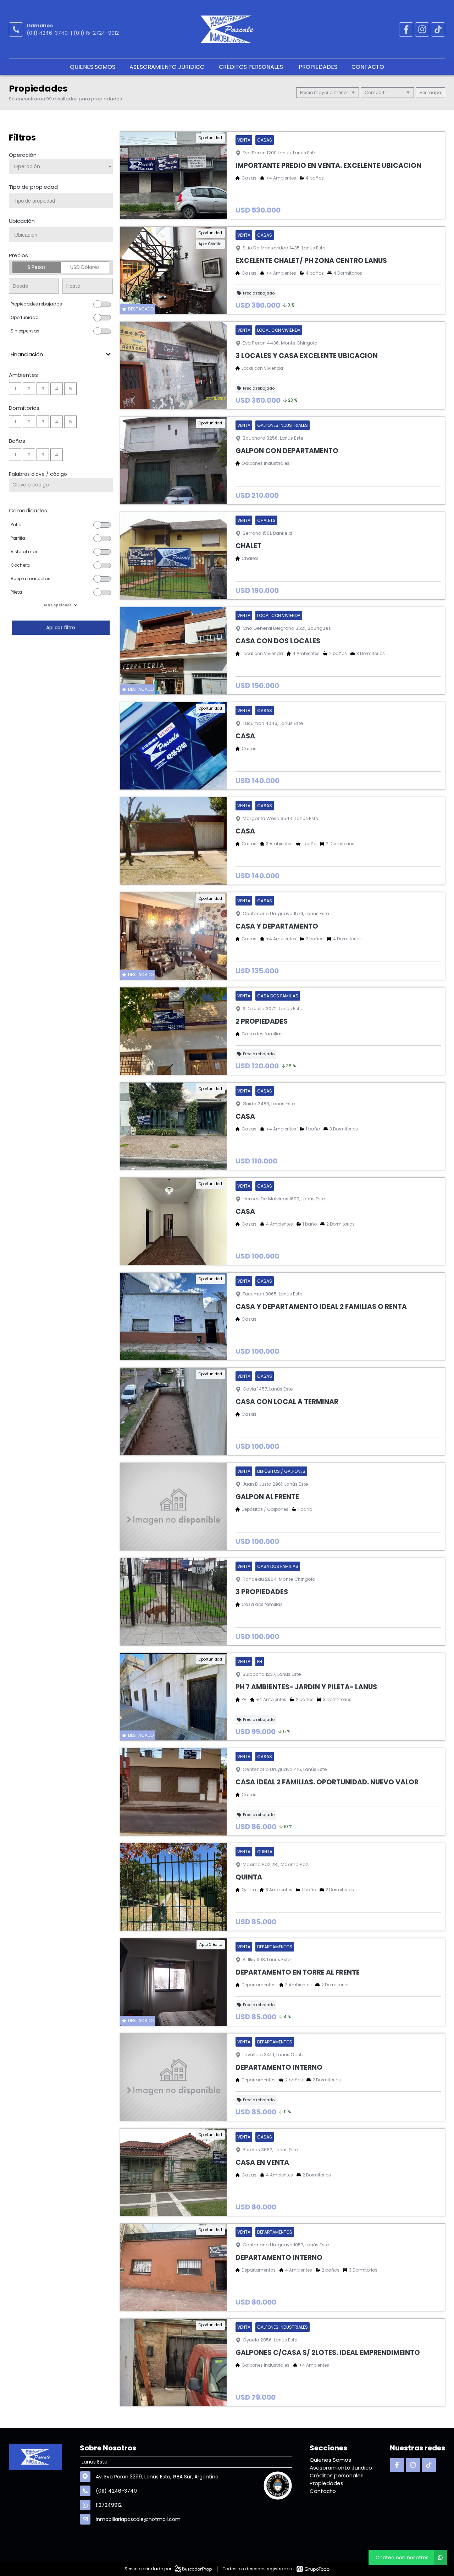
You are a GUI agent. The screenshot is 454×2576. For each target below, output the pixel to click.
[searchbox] (63, 201)
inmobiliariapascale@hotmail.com (138, 2519)
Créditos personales (252, 67)
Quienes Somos (93, 67)
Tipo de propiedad (33, 187)
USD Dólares (85, 267)
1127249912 (109, 2505)
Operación (23, 155)
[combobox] (61, 200)
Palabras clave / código (38, 474)
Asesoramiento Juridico (167, 67)
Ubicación (22, 221)
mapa (434, 92)
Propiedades (318, 67)
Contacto (368, 67)
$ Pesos (37, 267)
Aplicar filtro (61, 628)
